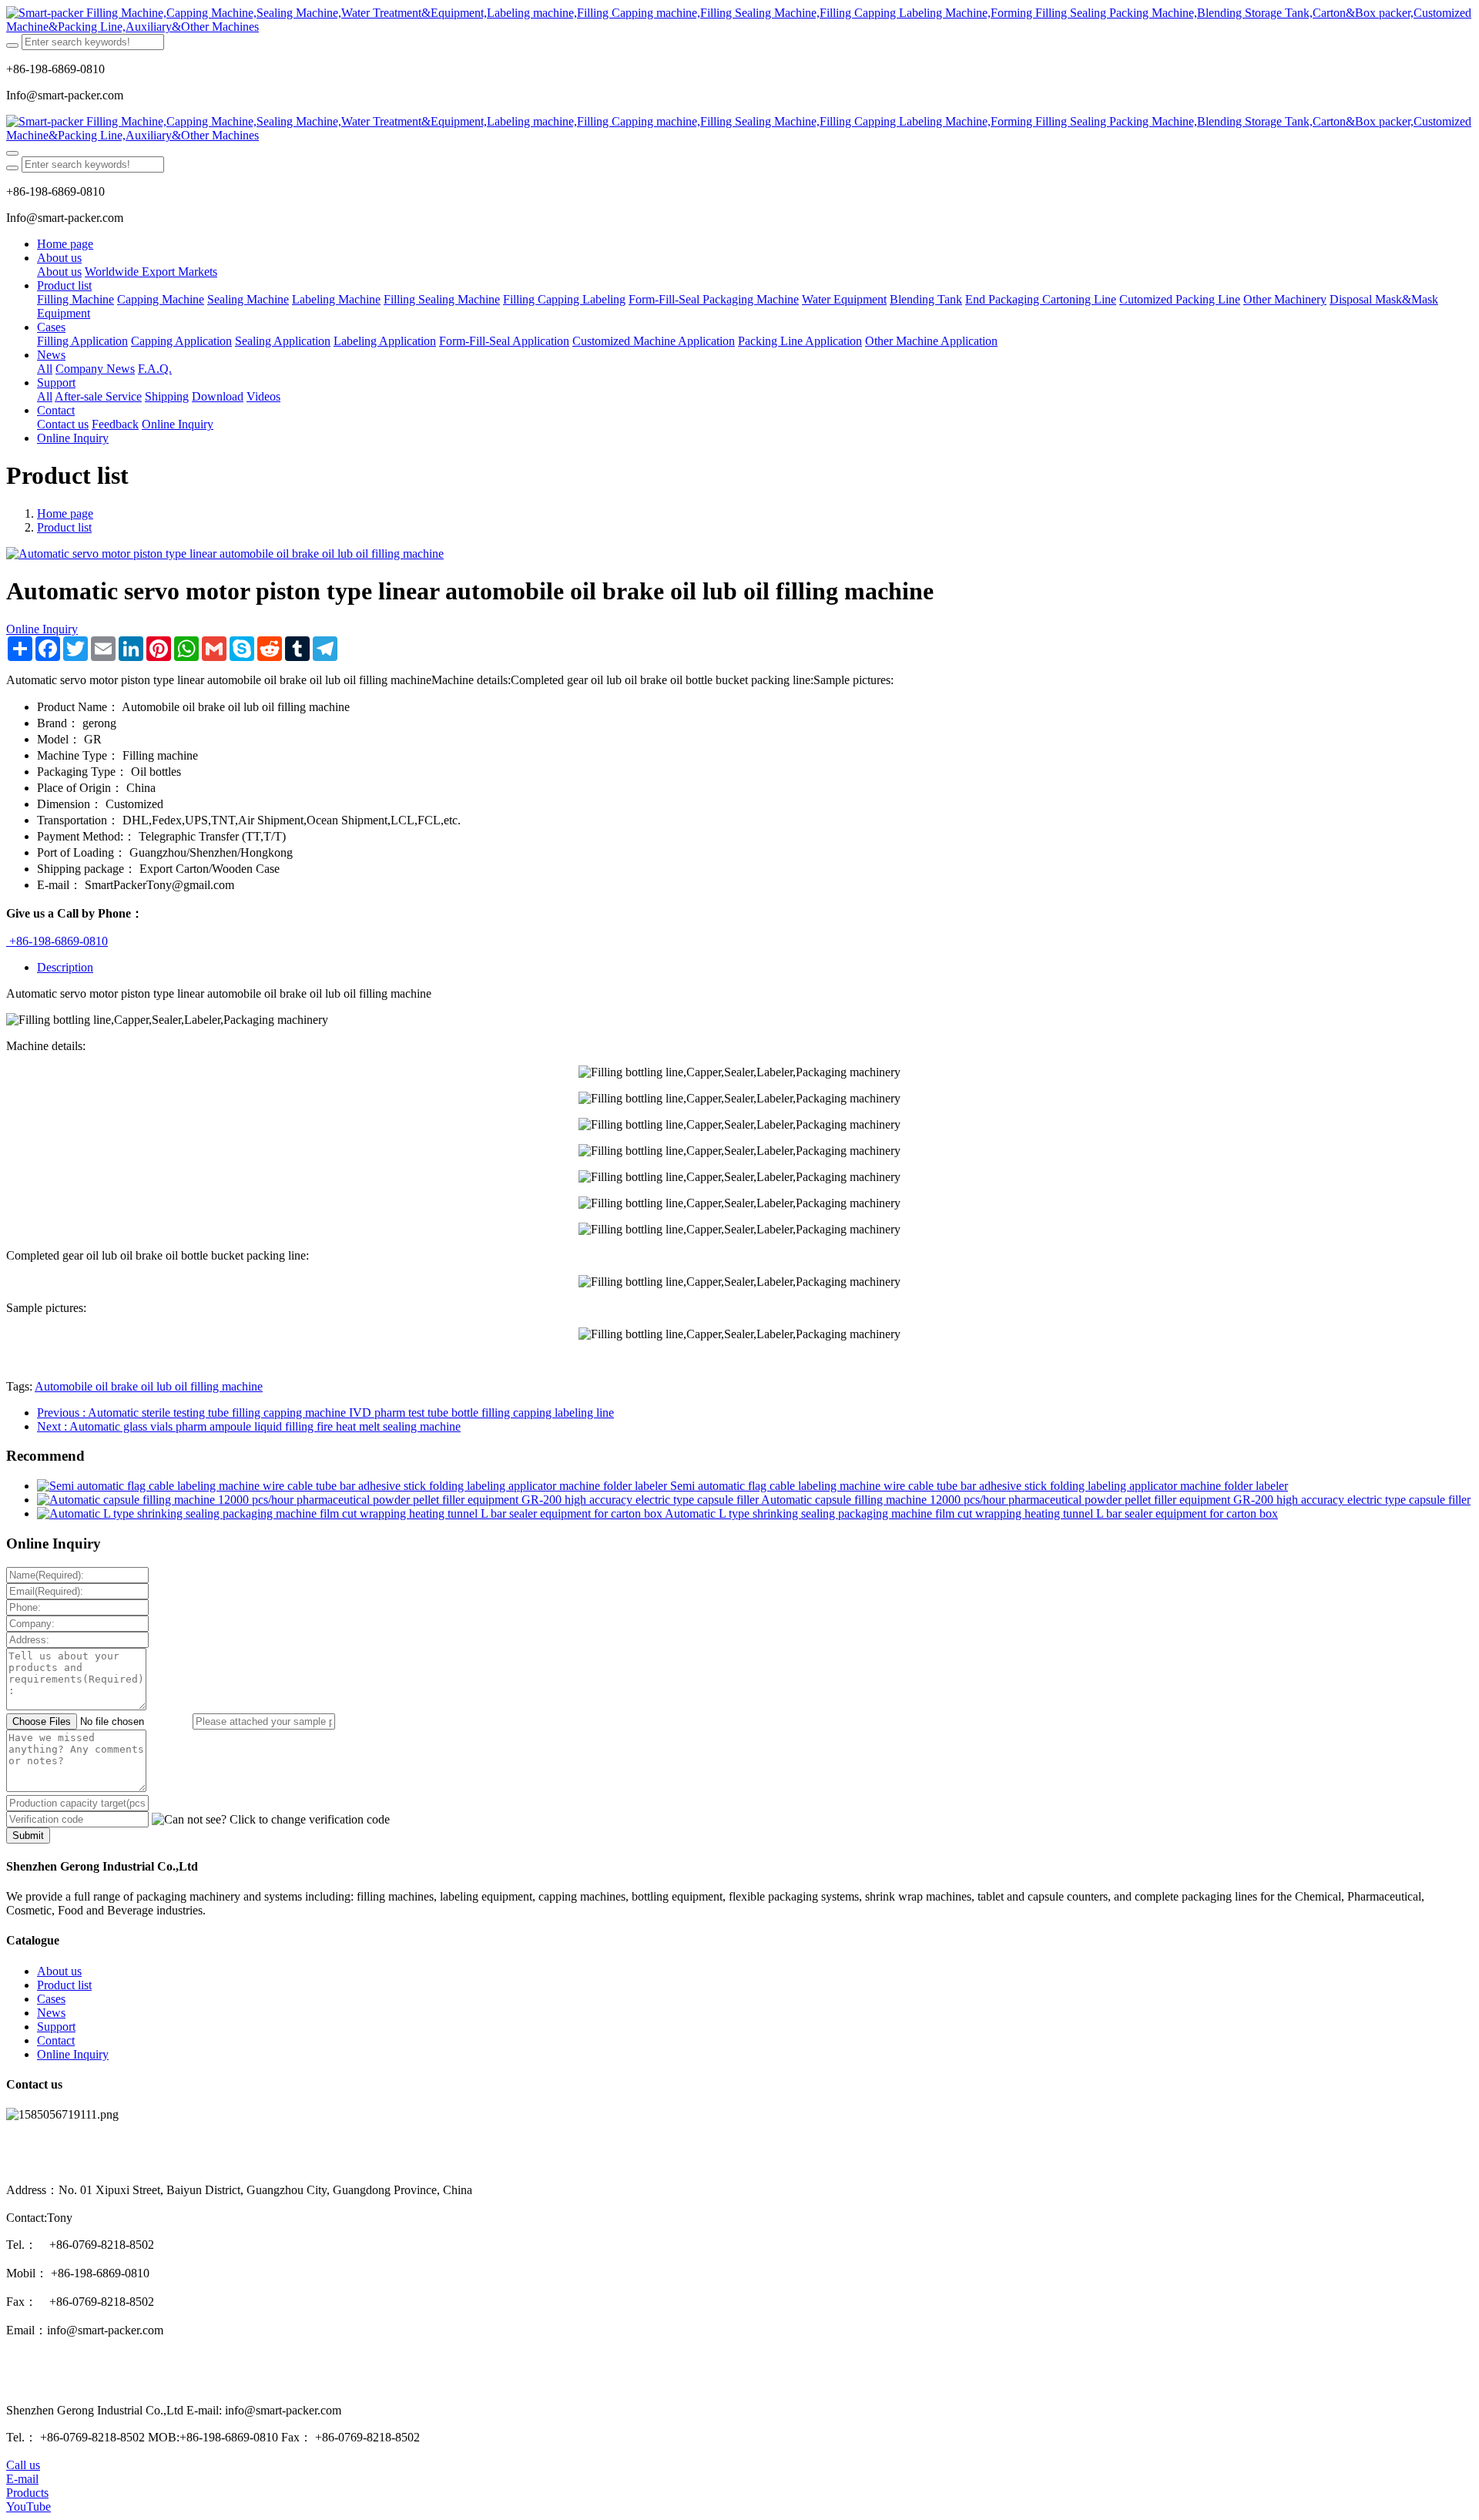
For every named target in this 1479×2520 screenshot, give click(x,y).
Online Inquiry (42, 629)
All (45, 369)
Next (249, 1426)
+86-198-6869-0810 (57, 941)
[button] (271, 1820)
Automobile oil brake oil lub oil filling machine (149, 1386)
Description (65, 967)
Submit (28, 1835)
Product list (64, 527)
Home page (65, 244)
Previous (325, 1413)
